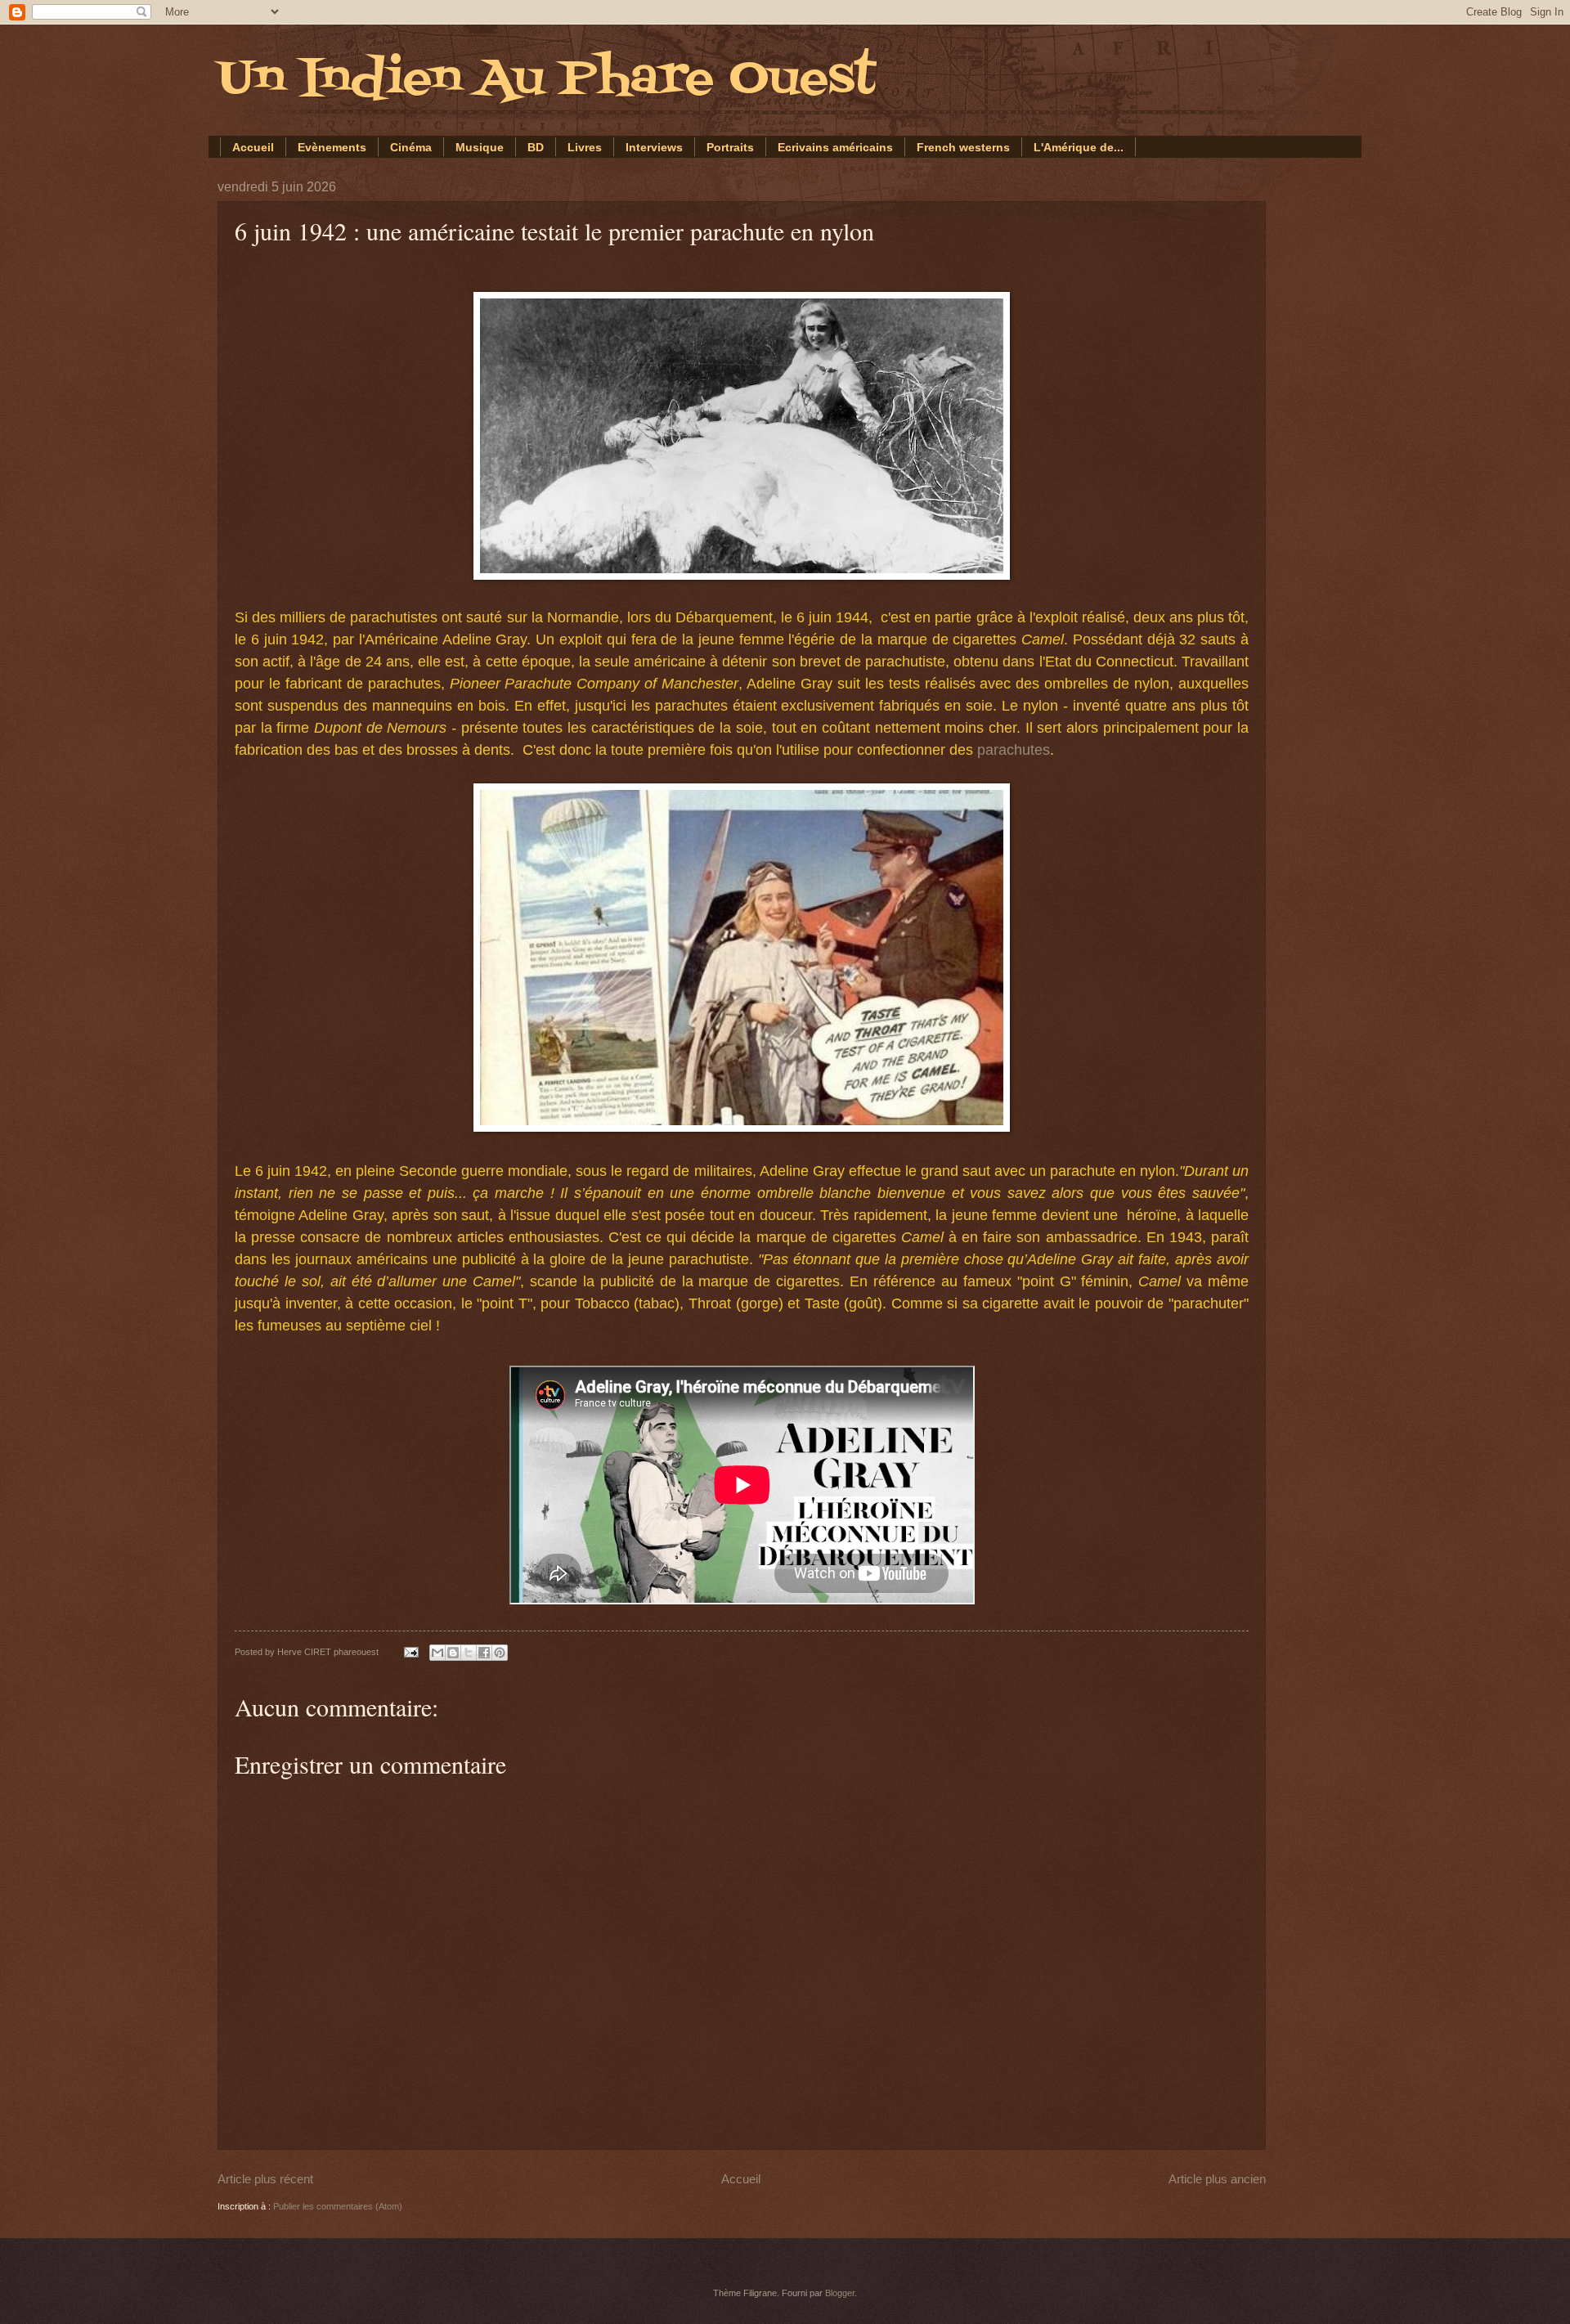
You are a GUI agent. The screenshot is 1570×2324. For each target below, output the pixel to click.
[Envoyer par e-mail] (437, 1653)
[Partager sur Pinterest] (500, 1653)
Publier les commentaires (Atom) (338, 2206)
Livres (585, 147)
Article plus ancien (1217, 2179)
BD (536, 147)
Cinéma (411, 147)
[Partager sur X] (469, 1653)
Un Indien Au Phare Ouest (547, 80)
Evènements (332, 147)
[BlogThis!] (453, 1653)
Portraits (730, 147)
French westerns (963, 147)
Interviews (654, 147)
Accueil (253, 147)
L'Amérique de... (1079, 147)
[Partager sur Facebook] (484, 1653)
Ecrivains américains (835, 147)
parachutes (1014, 750)
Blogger (840, 2293)
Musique (480, 147)
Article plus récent (265, 2179)
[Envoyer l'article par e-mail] (410, 1652)
